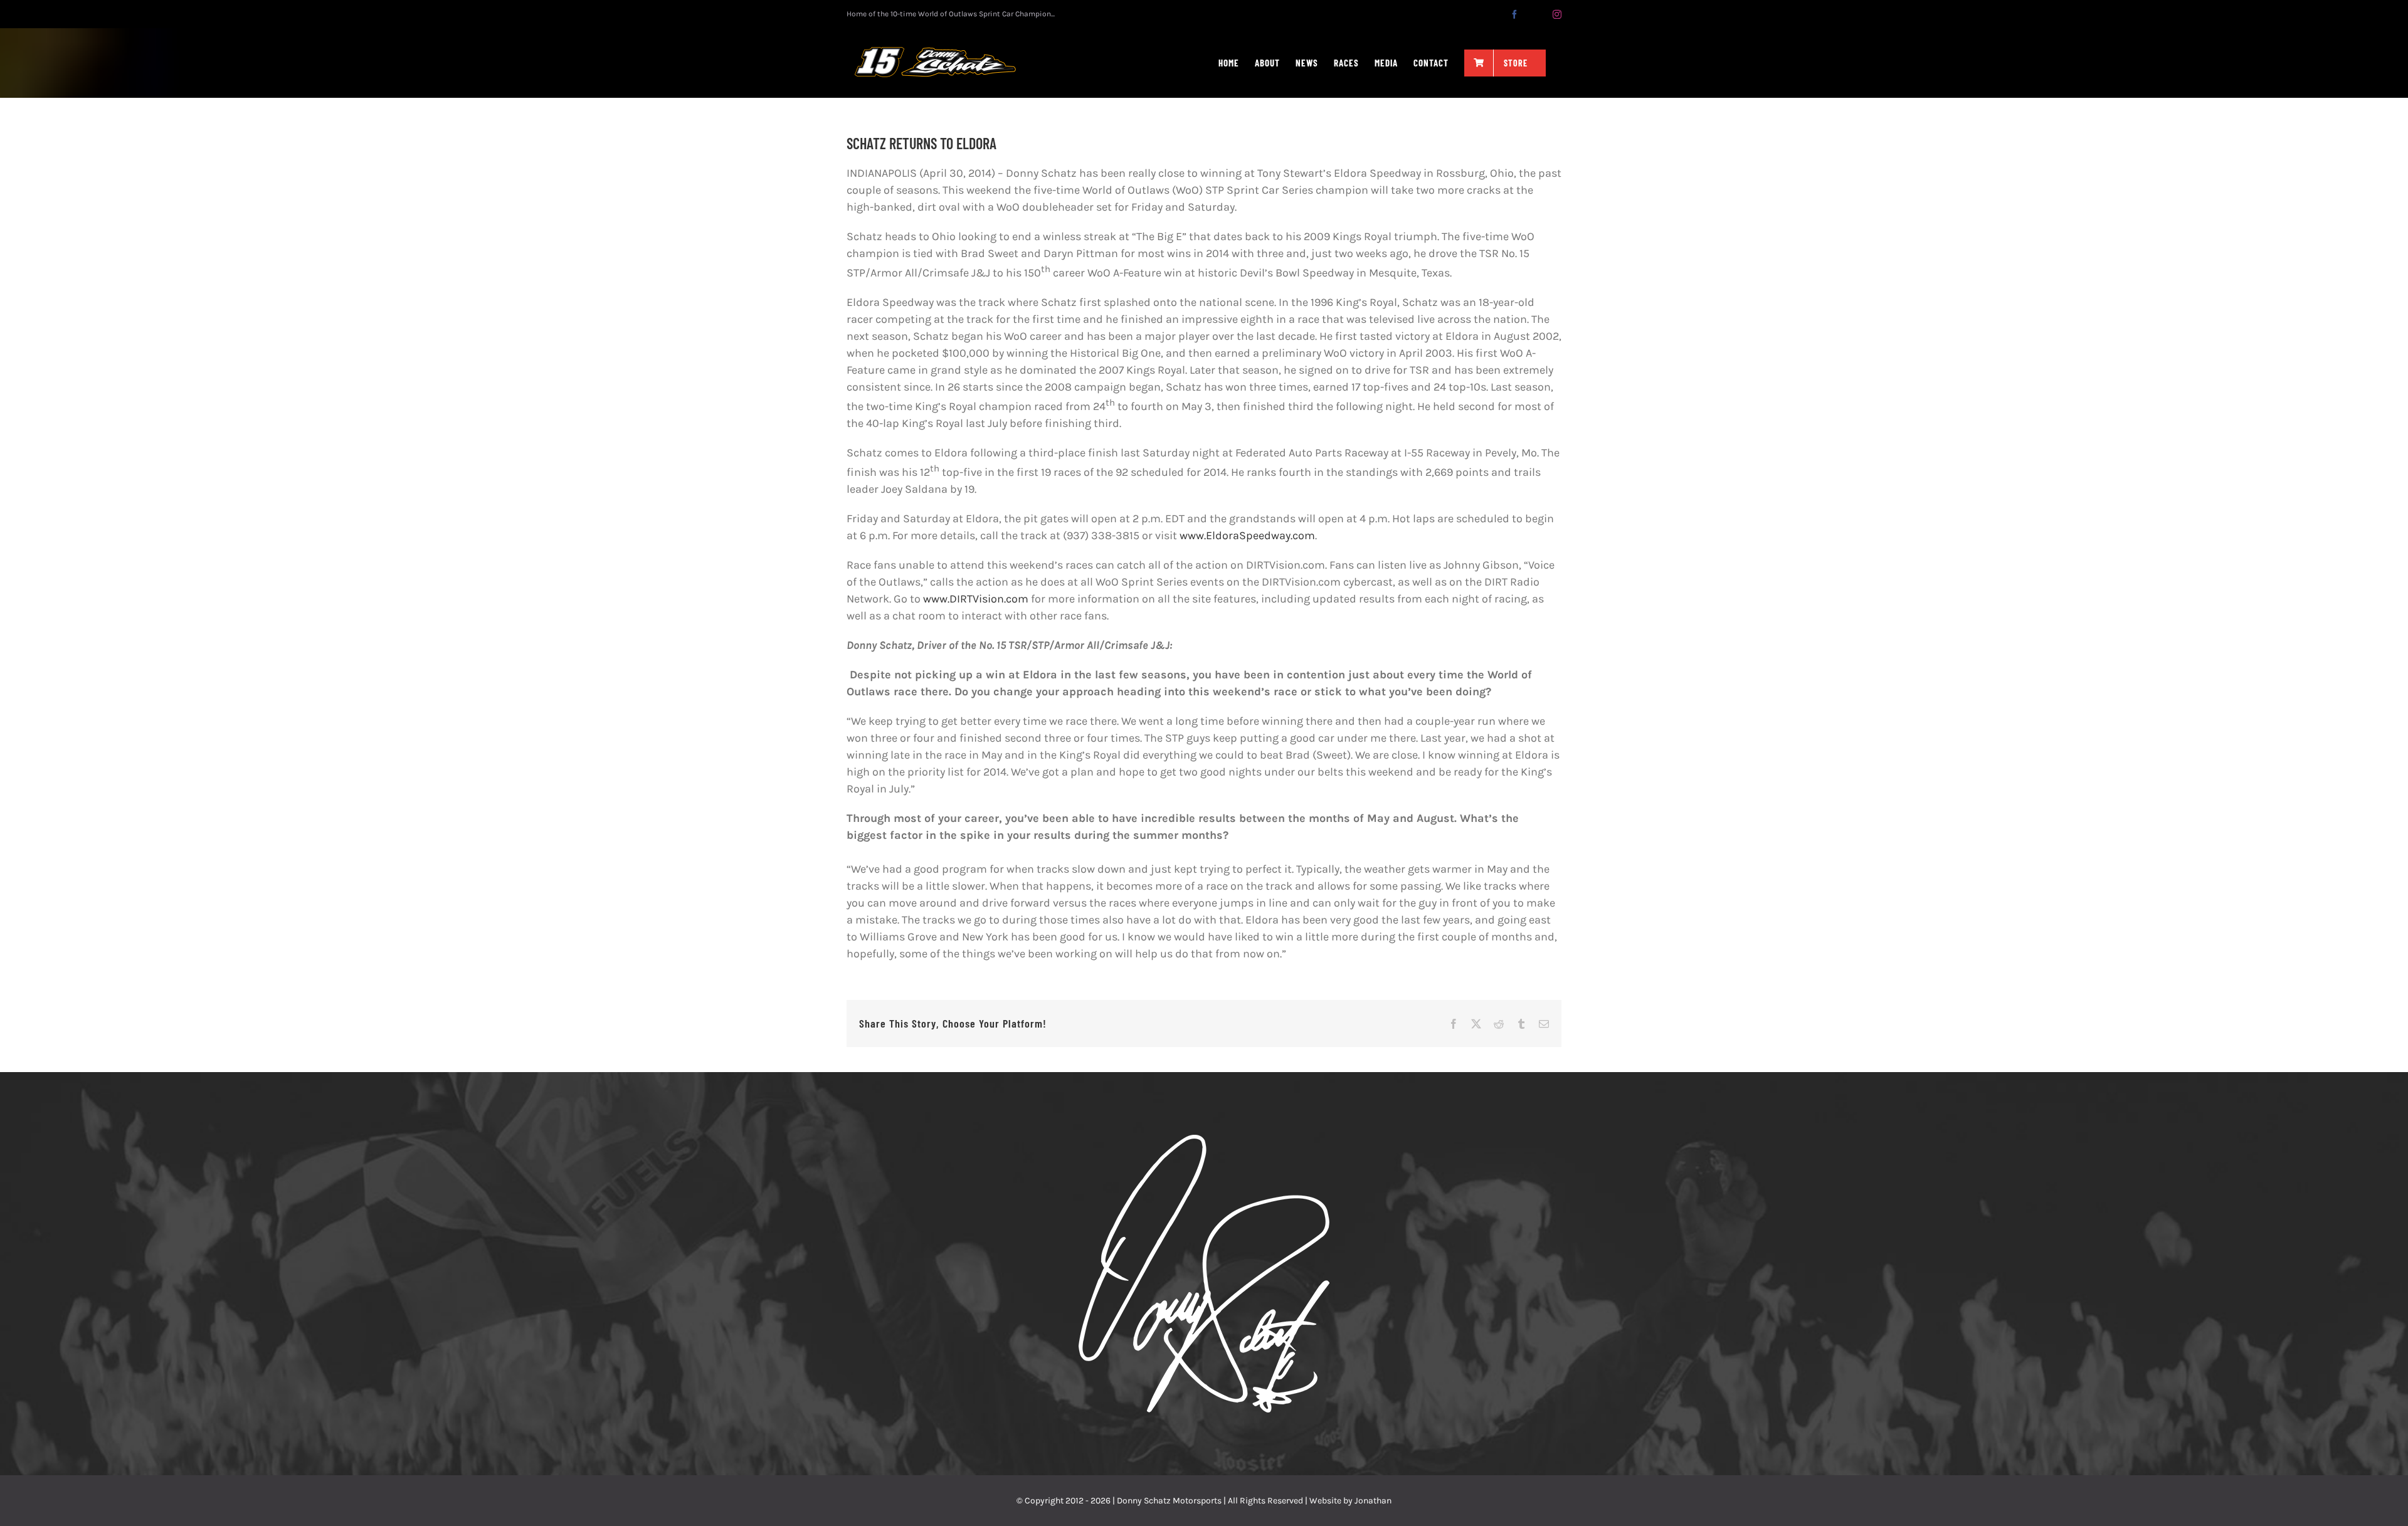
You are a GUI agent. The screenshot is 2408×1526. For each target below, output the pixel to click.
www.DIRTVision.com (976, 599)
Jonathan (1373, 1501)
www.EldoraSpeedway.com (1247, 535)
